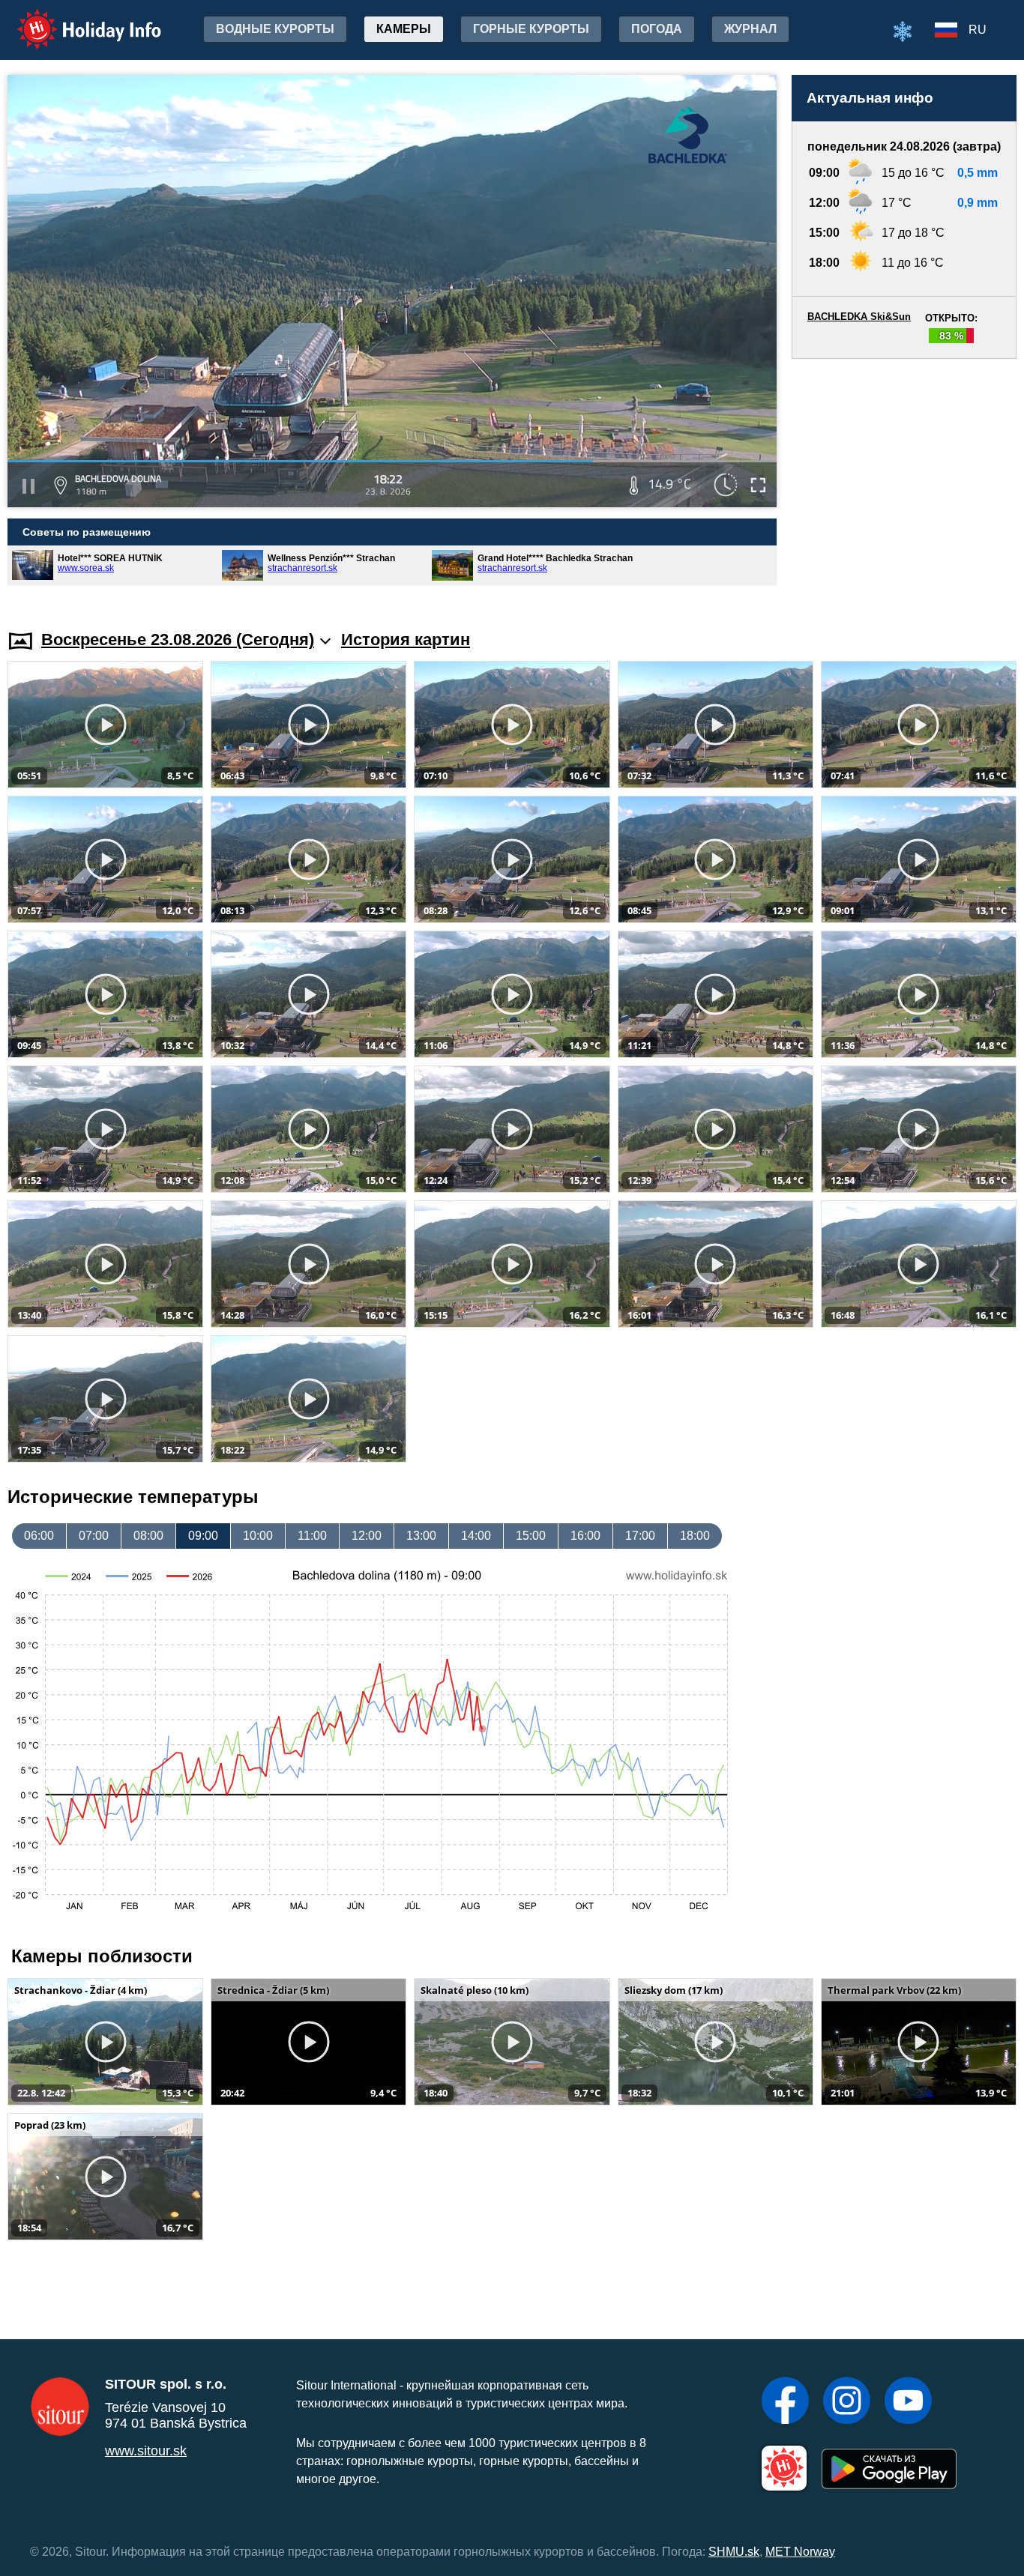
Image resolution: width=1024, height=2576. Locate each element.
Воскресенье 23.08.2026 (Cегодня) (178, 640)
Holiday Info (75, 19)
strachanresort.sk (302, 568)
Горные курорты (531, 29)
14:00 (476, 1536)
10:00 (258, 1536)
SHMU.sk (734, 2552)
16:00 (585, 1536)
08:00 (148, 1536)
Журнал (750, 29)
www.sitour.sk (146, 2451)
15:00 (531, 1536)
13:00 (421, 1536)
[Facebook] (785, 2402)
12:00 (367, 1536)
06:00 (39, 1536)
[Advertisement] (904, 480)
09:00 (203, 1536)
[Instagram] (847, 2402)
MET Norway (800, 2552)
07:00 (94, 1536)
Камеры (404, 29)
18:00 (695, 1536)
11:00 (312, 1536)
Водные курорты (275, 29)
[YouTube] (908, 2402)
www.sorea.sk (86, 568)
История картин (406, 640)
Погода (657, 29)
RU (978, 30)
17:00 (640, 1536)
